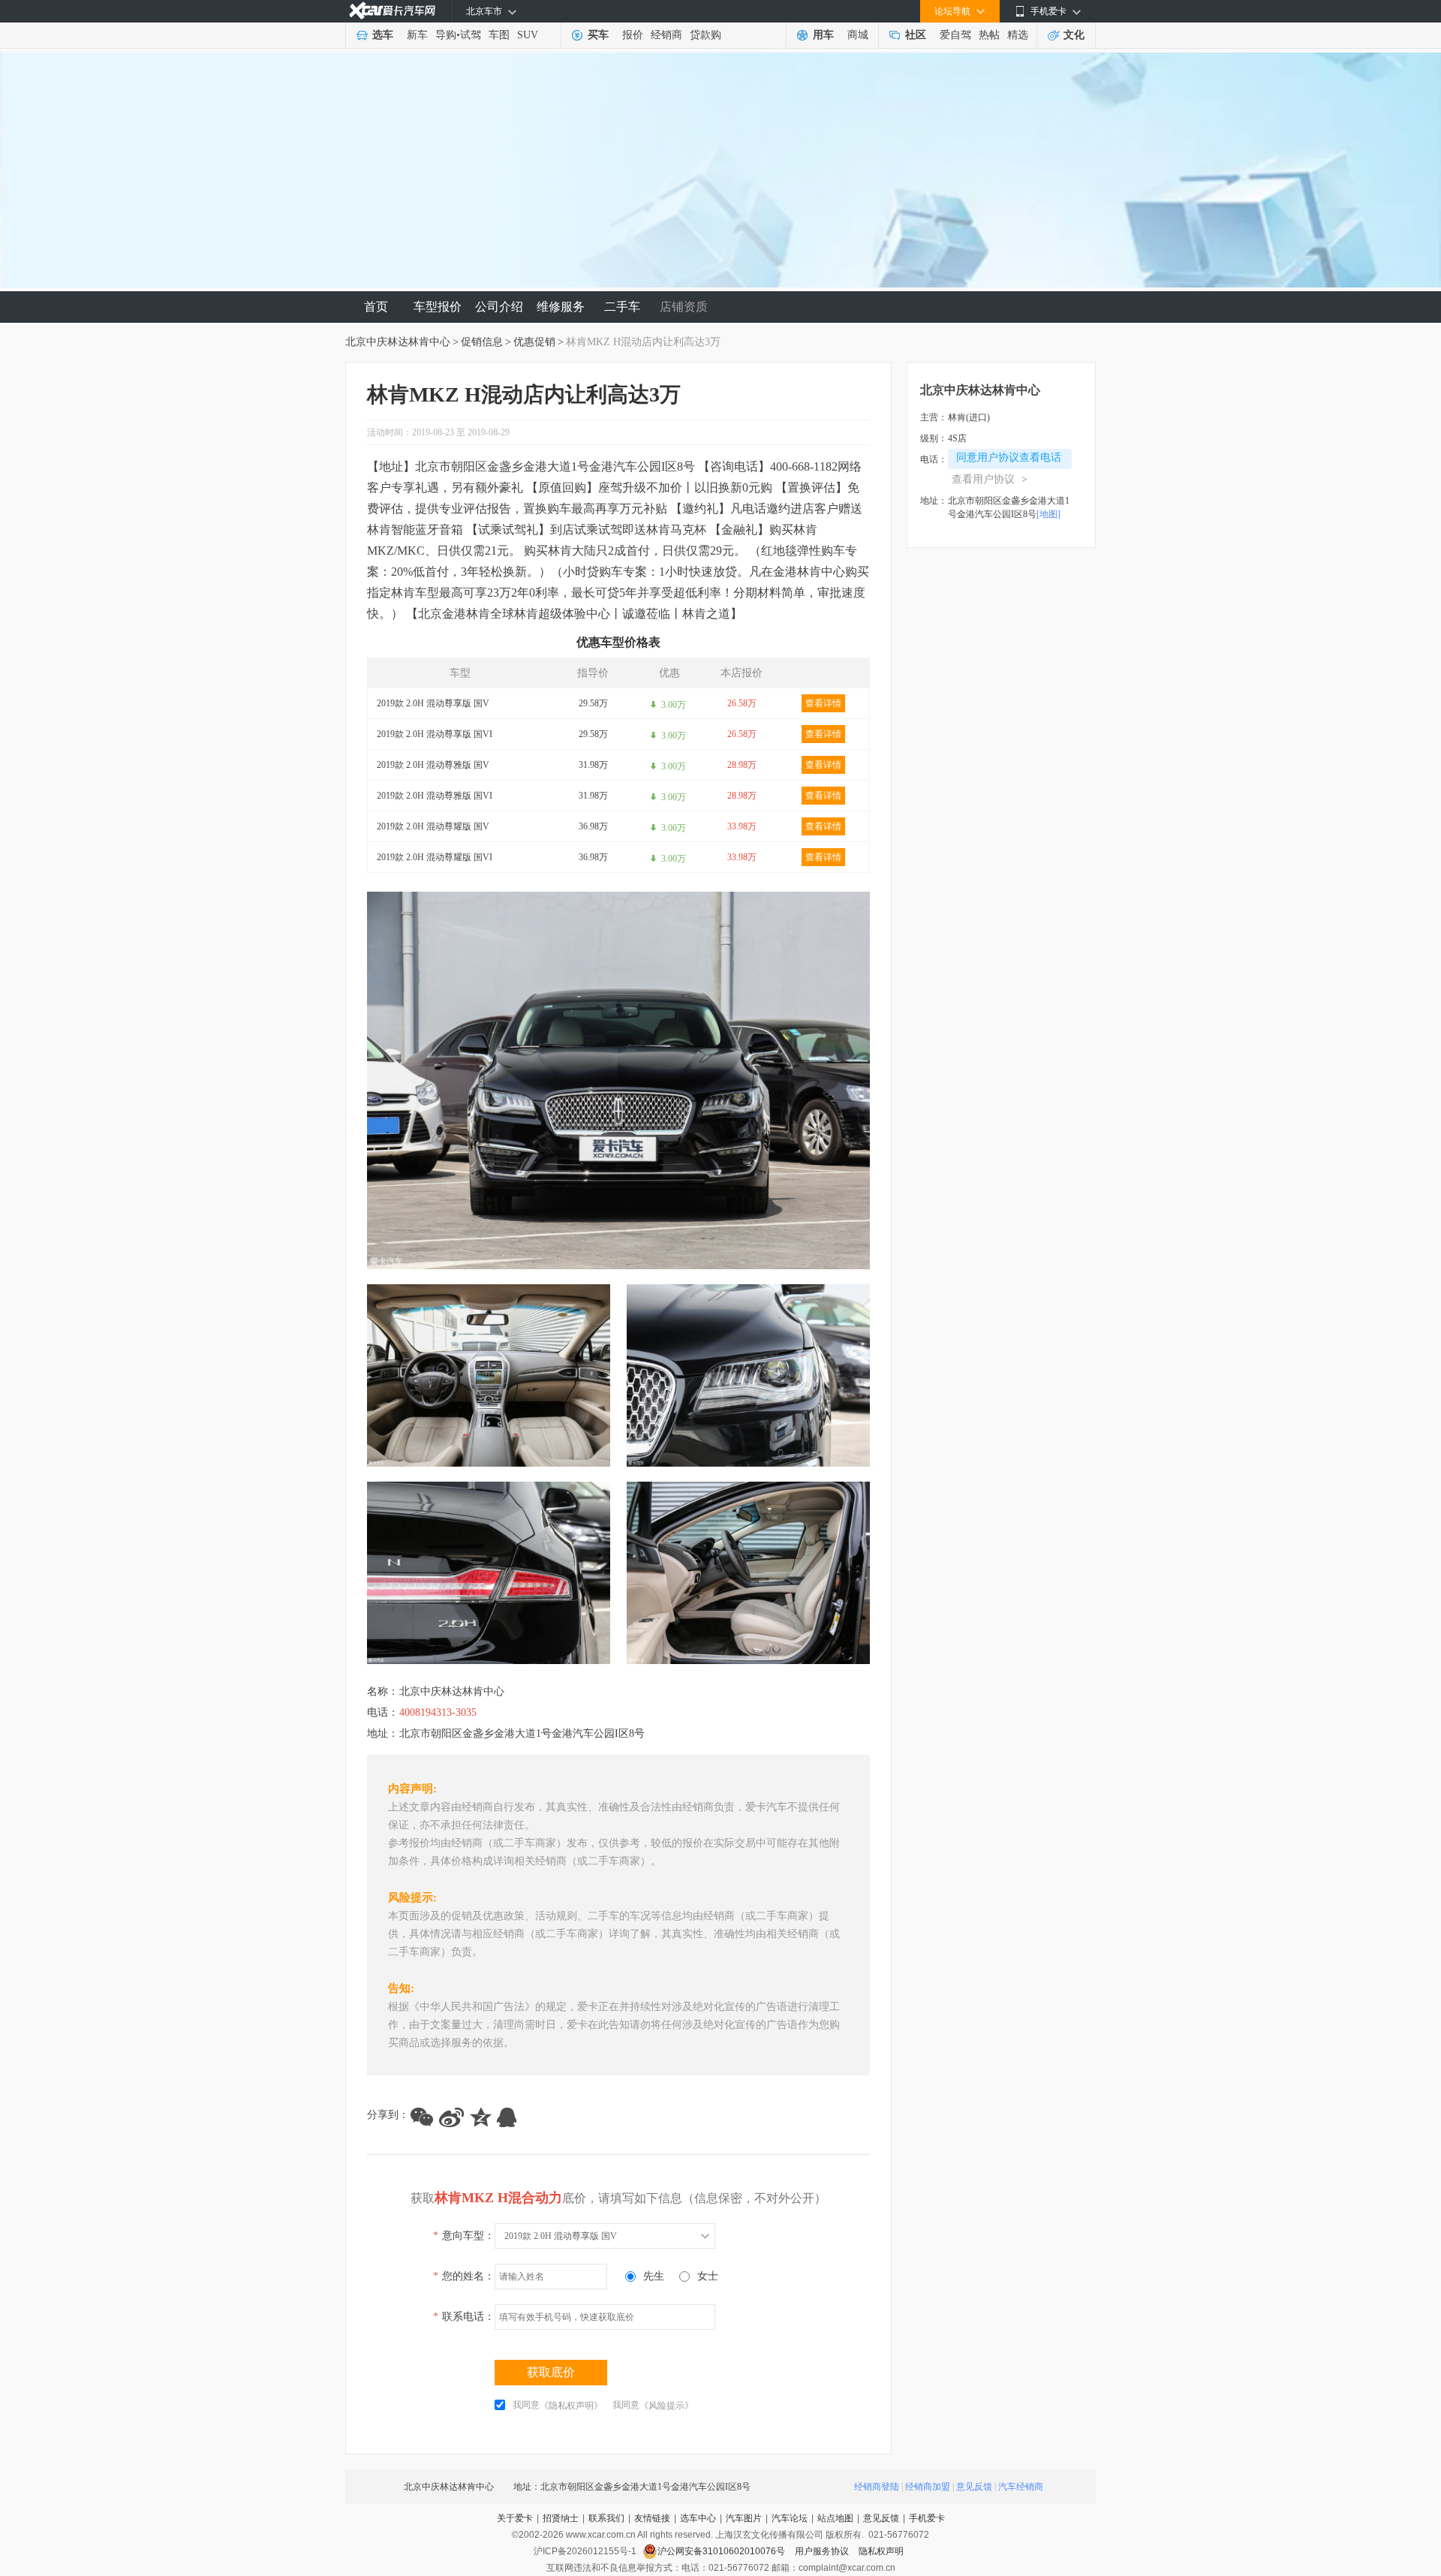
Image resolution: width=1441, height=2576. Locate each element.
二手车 (622, 307)
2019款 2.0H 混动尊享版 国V (433, 703)
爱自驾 (955, 35)
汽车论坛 (790, 2518)
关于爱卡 (515, 2518)
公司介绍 (499, 307)
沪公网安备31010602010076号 (722, 2551)
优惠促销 (534, 342)
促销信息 (482, 342)
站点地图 (835, 2518)
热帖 (989, 35)
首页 (376, 307)
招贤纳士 (561, 2518)
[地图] (1048, 514)
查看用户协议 (990, 479)
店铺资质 (684, 307)
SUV (528, 35)
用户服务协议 (823, 2551)
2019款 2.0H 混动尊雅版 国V (433, 765)
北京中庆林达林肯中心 (398, 342)
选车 (383, 35)
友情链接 (652, 2518)
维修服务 (561, 307)
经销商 (666, 35)
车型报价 (438, 307)
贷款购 (705, 35)
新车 (417, 35)
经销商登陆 (877, 2487)
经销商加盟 (928, 2487)
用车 (823, 35)
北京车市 (484, 11)
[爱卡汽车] (392, 11)
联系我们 (606, 2518)
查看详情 (823, 703)
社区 (916, 35)
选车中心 (698, 2518)
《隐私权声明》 (571, 2406)
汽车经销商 (1021, 2487)
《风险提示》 (666, 2406)
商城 (858, 35)
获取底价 (551, 2372)
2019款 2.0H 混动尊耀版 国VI (435, 857)
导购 (446, 35)
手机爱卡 (927, 2518)
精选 (1018, 35)
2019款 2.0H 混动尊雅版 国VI (435, 796)
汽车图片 (744, 2518)
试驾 (471, 35)
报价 (633, 35)
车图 (499, 35)
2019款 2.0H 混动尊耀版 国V (433, 826)
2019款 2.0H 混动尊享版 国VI (435, 734)
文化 (1074, 35)
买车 (598, 35)
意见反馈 (974, 2487)
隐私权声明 (881, 2551)
